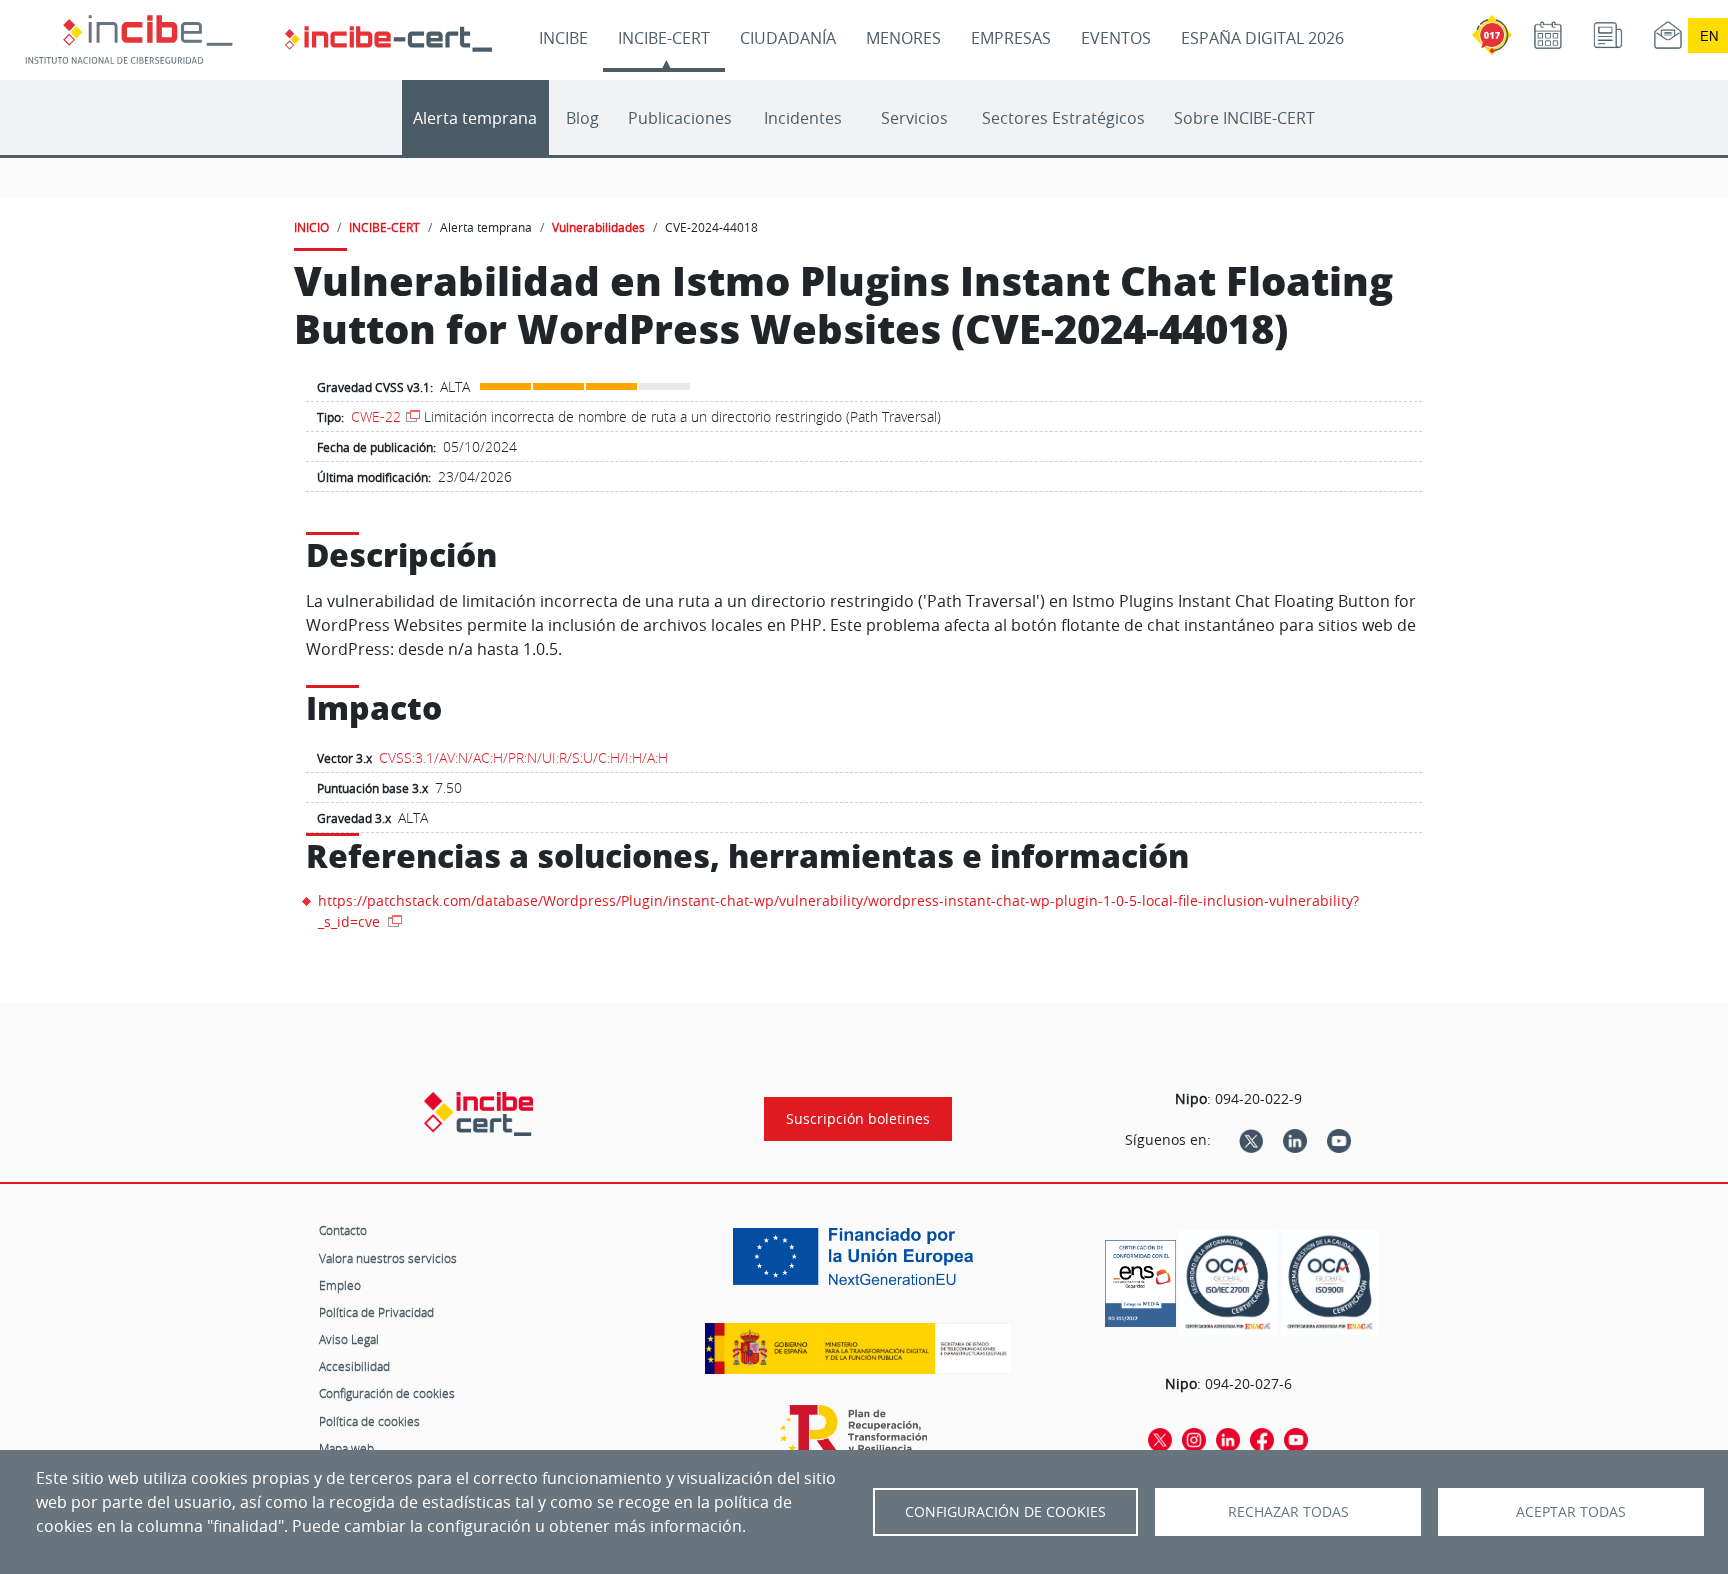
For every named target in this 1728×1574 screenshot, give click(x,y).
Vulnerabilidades (598, 227)
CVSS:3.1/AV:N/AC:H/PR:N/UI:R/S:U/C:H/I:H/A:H (523, 757)
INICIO (311, 227)
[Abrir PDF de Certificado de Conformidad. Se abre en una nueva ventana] (1140, 1278)
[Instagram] (1194, 1439)
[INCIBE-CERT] (478, 1114)
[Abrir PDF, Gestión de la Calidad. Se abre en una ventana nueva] (1330, 1282)
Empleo (340, 1285)
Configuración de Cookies (1005, 1512)
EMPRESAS (1011, 38)
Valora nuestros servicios (388, 1258)
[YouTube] (1339, 1140)
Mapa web (346, 1448)
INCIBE (563, 38)
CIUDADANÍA (788, 38)
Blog (582, 118)
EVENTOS (1116, 38)
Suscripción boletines (858, 1119)
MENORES (903, 38)
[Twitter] (1251, 1140)
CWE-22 (376, 416)
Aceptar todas (1571, 1512)
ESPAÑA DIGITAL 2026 (1262, 38)
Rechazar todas (1288, 1512)
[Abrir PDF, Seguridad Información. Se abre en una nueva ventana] (1228, 1282)
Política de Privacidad (376, 1312)
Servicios (914, 118)
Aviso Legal (349, 1339)
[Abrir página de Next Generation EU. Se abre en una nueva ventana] (858, 1264)
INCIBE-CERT (664, 38)
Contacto (343, 1230)
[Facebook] (1262, 1439)
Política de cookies (369, 1421)
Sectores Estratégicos (1063, 118)
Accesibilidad (354, 1366)
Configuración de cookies (387, 1393)
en (1709, 35)
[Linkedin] (1295, 1140)
